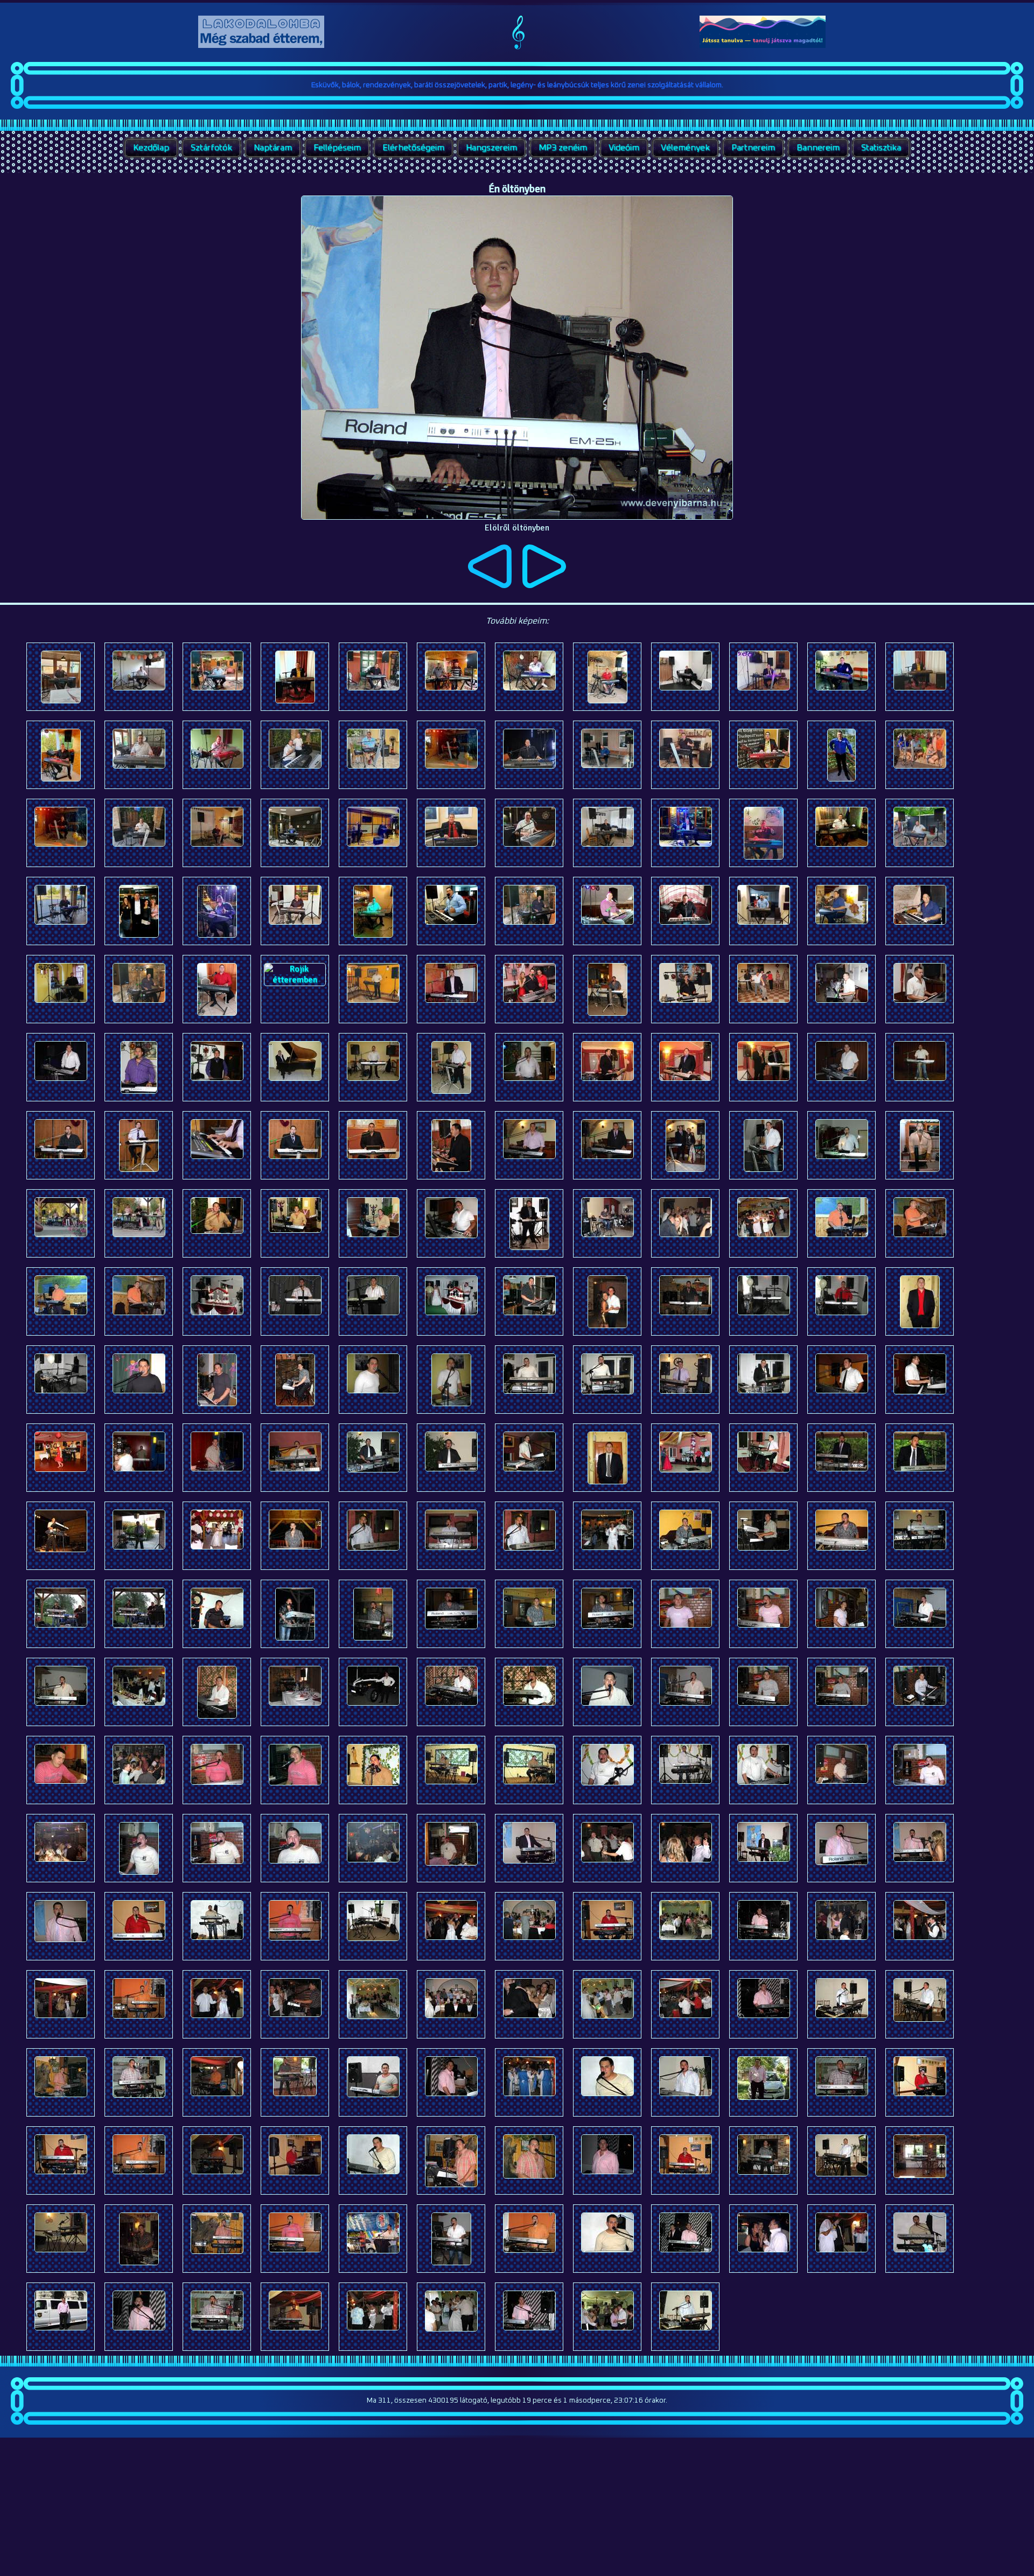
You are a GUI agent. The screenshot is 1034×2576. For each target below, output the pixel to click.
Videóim (624, 148)
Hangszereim (491, 148)
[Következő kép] (544, 585)
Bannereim (818, 148)
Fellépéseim (337, 148)
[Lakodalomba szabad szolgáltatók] (261, 45)
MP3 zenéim (563, 148)
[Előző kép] (490, 585)
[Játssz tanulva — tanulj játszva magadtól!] (763, 45)
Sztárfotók (211, 148)
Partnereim (753, 148)
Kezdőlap (151, 148)
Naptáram (273, 148)
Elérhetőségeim (413, 148)
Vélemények (685, 148)
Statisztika (881, 148)
